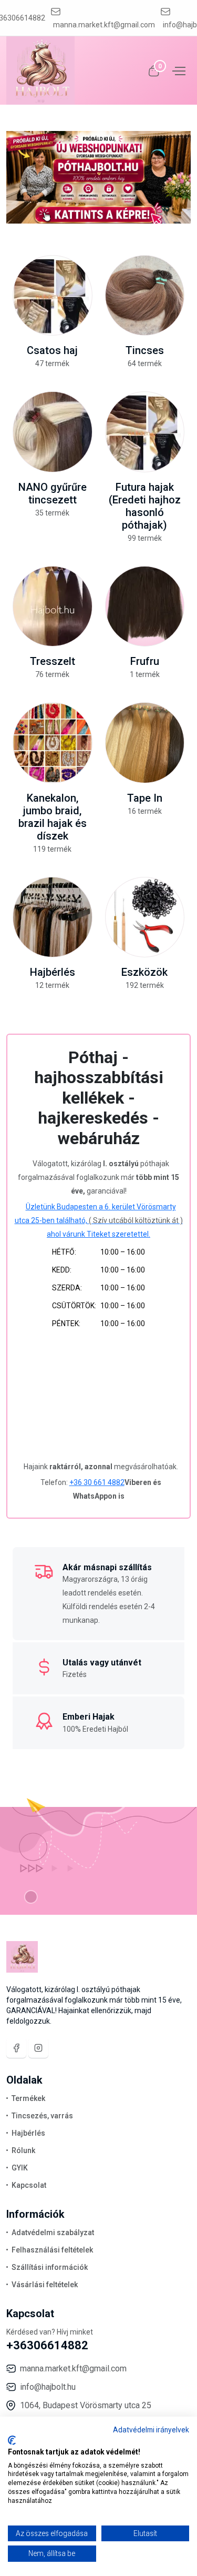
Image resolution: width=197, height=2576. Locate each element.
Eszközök (144, 972)
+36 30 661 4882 (97, 1482)
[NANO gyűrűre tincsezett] (53, 432)
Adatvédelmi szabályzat (53, 2232)
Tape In (145, 798)
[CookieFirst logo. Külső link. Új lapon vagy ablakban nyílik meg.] (12, 2440)
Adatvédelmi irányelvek (151, 2430)
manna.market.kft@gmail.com (104, 25)
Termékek (28, 2098)
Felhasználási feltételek (52, 2250)
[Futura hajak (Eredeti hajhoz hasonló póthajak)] (145, 432)
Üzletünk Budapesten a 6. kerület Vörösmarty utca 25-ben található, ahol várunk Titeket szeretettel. (99, 1220)
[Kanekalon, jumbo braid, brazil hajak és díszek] (53, 743)
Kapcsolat (29, 2185)
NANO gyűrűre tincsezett (53, 493)
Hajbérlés (53, 972)
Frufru (145, 661)
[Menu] (178, 70)
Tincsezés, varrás (42, 2116)
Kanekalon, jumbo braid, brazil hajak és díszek (53, 817)
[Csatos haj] (53, 296)
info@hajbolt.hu (48, 2387)
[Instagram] (38, 2048)
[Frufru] (145, 607)
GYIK (20, 2168)
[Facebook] (16, 2048)
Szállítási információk (50, 2267)
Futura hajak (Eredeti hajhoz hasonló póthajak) (145, 506)
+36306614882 (47, 2345)
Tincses (145, 350)
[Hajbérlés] (53, 917)
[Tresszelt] (53, 607)
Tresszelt (53, 661)
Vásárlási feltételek (45, 2285)
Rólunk (23, 2150)
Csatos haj (52, 350)
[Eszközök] (145, 917)
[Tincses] (145, 296)
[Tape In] (145, 743)
